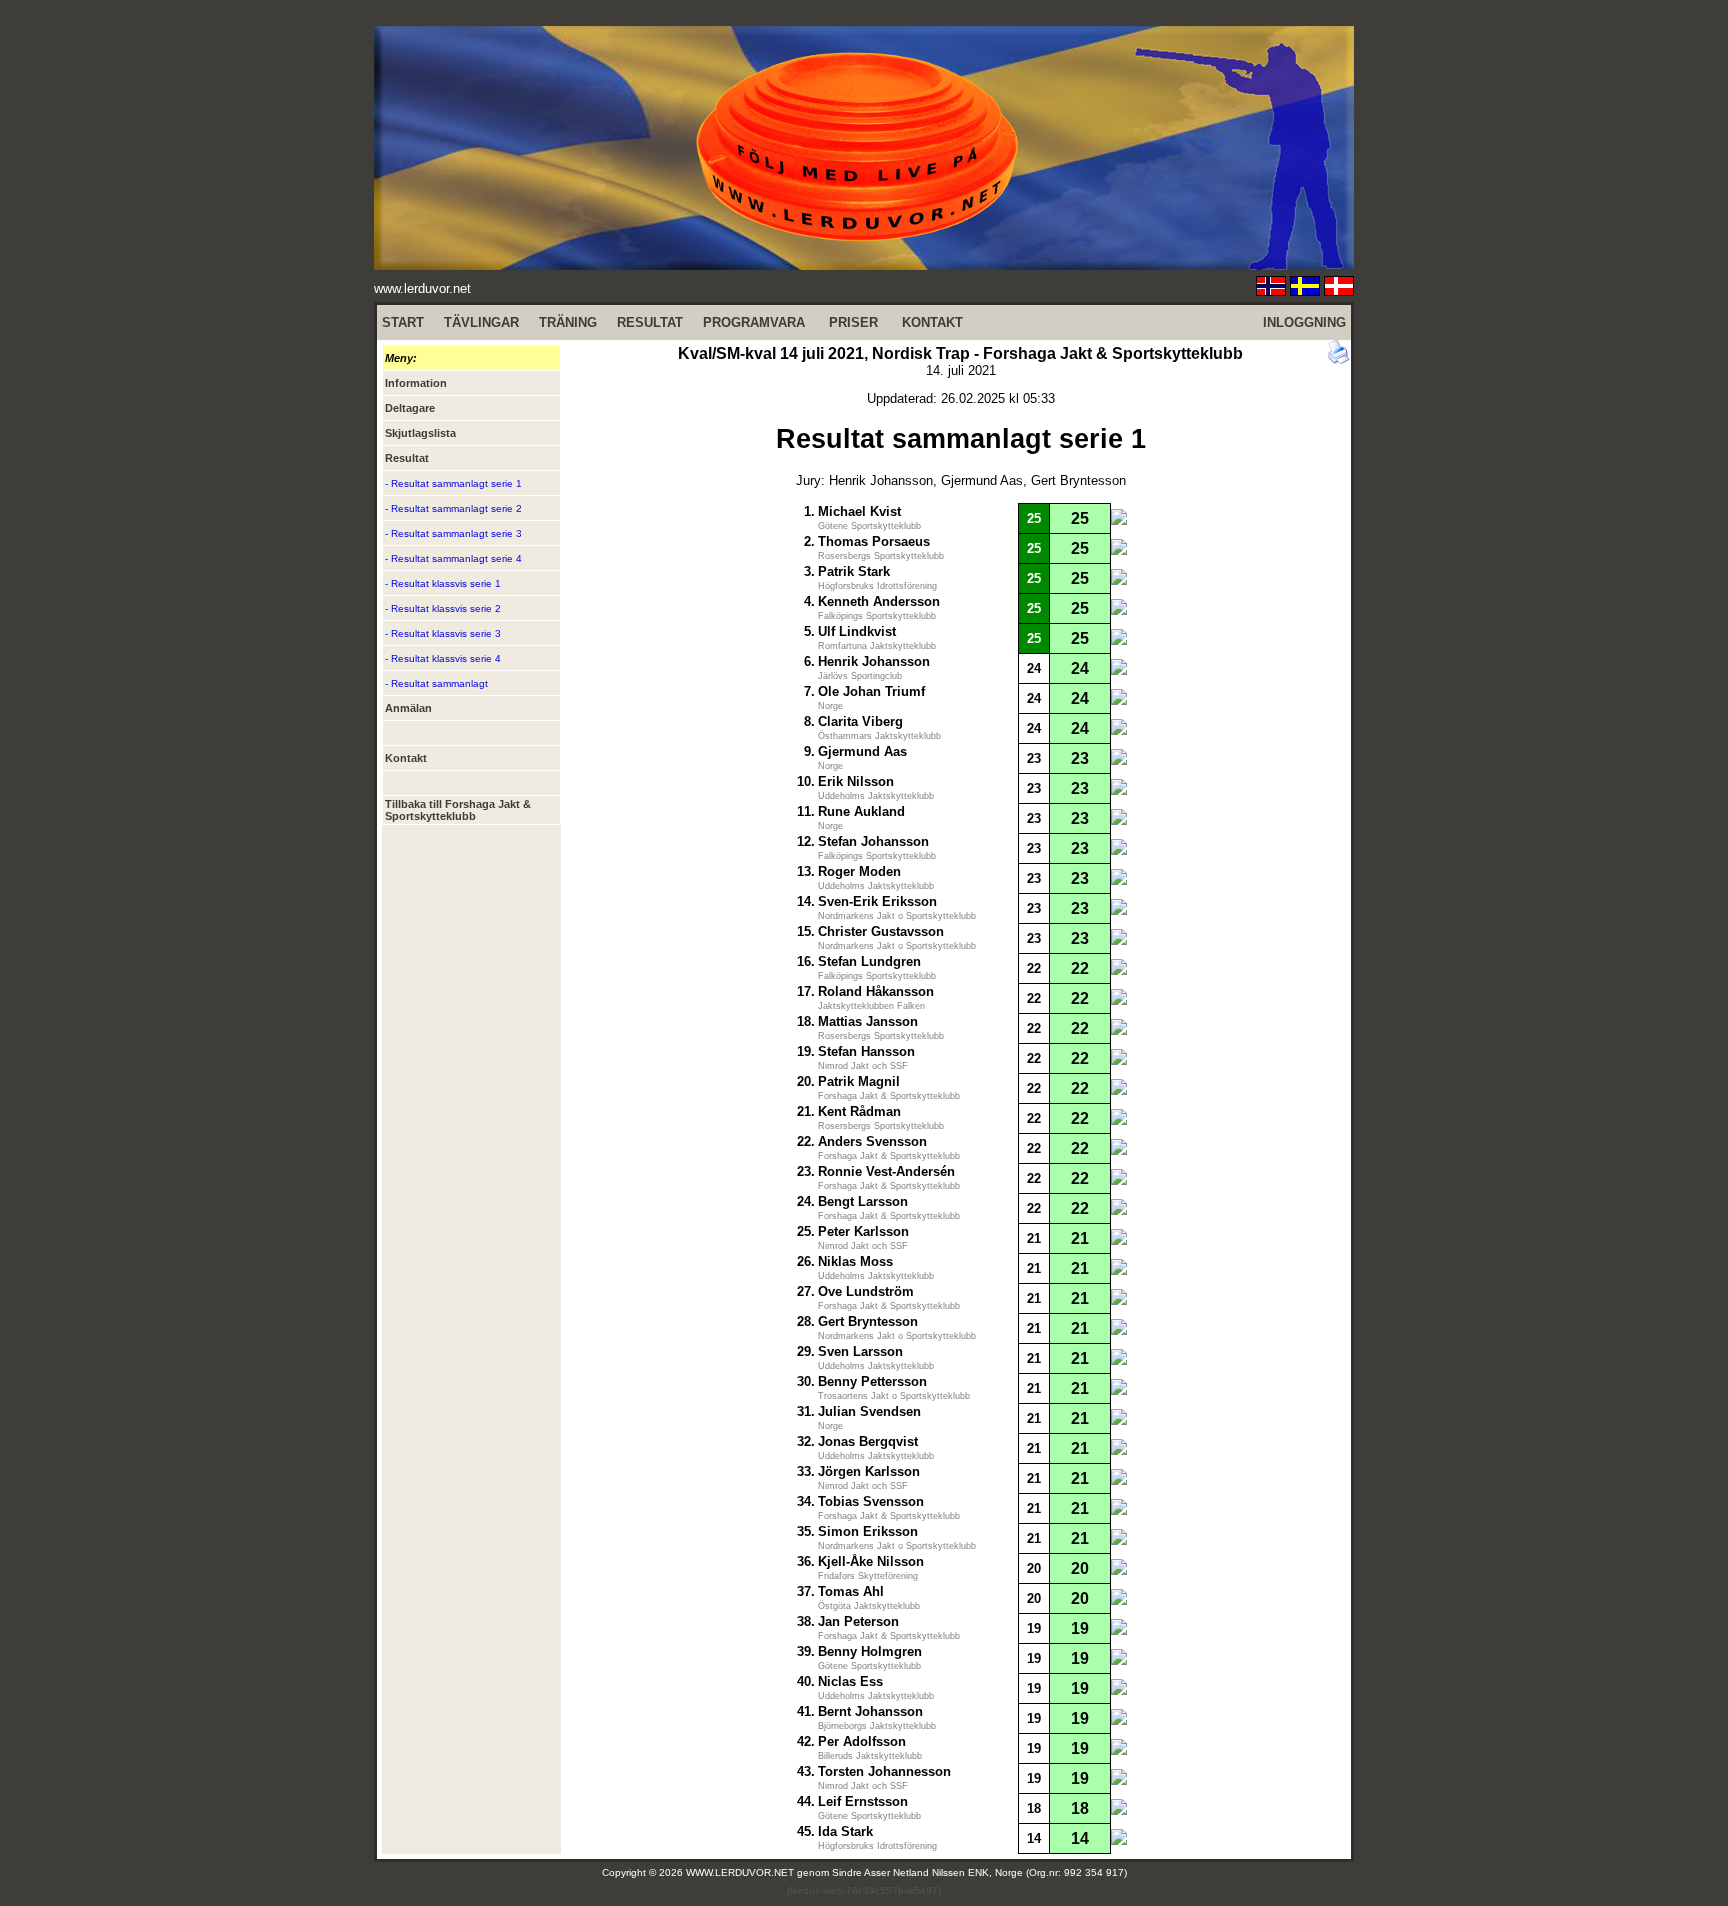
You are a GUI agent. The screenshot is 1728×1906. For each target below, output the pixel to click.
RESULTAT (650, 322)
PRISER (853, 322)
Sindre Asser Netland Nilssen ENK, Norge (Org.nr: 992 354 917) (979, 1872)
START (403, 322)
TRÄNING (568, 322)
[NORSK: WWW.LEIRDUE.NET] (1271, 290)
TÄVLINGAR (481, 322)
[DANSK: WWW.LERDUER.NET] (1339, 290)
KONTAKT (932, 322)
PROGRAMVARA (754, 322)
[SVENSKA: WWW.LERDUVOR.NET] (1305, 290)
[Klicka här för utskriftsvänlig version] (1339, 359)
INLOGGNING (1304, 322)
